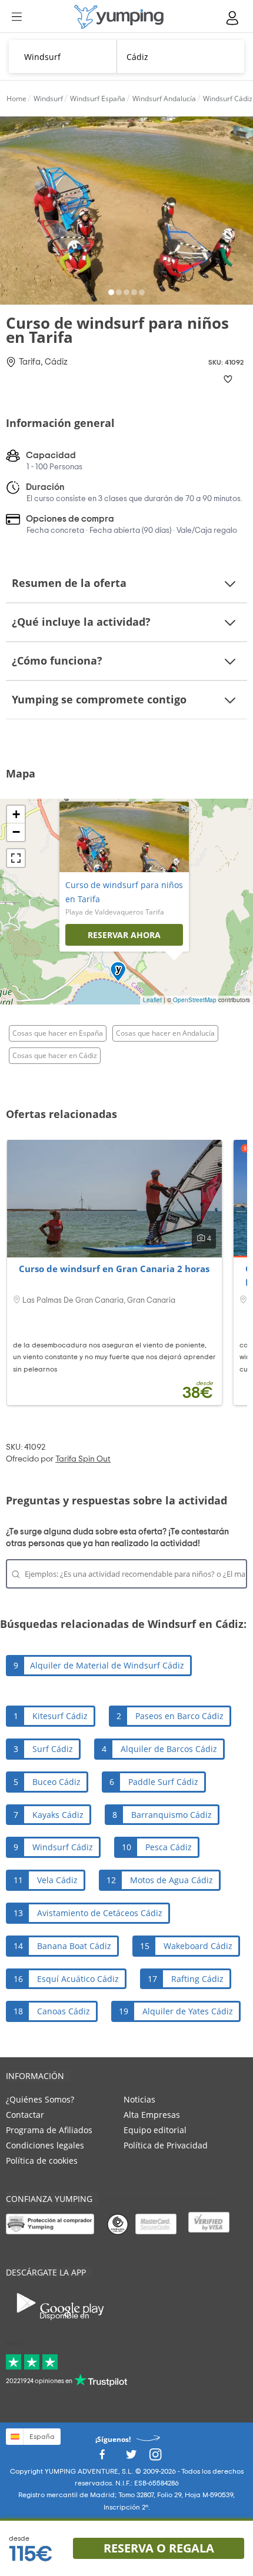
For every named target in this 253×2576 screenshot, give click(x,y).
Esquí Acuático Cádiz (78, 1979)
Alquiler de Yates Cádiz (188, 2011)
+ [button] (16, 814)
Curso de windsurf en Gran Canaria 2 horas (114, 1269)
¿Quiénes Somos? (40, 2099)
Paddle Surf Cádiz (163, 1782)
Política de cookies (42, 2160)
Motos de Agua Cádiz (172, 1880)
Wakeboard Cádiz (198, 1946)
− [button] (16, 832)
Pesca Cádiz (169, 1847)
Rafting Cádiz (197, 1979)
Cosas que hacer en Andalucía (165, 1033)
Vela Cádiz (57, 1880)
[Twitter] (131, 2457)
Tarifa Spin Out (83, 1459)
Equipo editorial (155, 2130)
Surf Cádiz (53, 1749)
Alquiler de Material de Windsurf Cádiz (107, 1665)
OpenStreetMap (195, 1000)
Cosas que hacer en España (58, 1033)
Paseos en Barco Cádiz (179, 1716)
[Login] (233, 18)
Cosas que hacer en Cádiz (55, 1055)
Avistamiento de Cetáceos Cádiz (100, 1913)
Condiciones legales (45, 2145)
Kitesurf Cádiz (60, 1716)
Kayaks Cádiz (58, 1815)
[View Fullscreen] (16, 858)
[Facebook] (102, 2457)
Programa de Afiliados (49, 2130)
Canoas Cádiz (64, 2011)
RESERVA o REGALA (159, 2548)
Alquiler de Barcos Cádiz (169, 1749)
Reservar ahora (124, 935)
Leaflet (152, 1000)
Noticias (139, 2099)
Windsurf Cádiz (63, 1847)
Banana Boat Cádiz (74, 1946)
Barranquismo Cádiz (172, 1815)
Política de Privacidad (166, 2145)
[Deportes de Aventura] (119, 17)
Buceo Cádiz (56, 1782)
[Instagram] (155, 2457)
